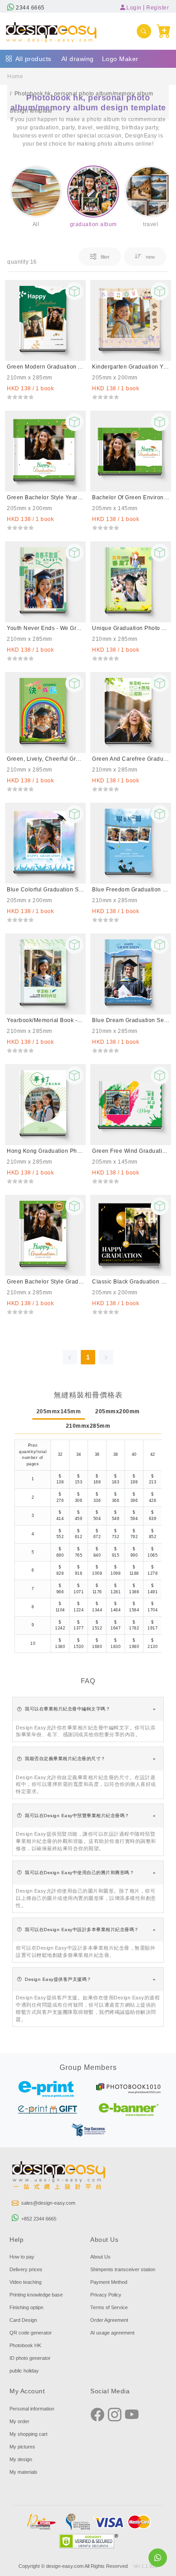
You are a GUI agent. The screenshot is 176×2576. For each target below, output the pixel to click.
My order (19, 2421)
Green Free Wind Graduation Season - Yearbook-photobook (131, 1151)
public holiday (24, 2371)
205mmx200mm (118, 1411)
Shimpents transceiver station (123, 2269)
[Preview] (74, 291)
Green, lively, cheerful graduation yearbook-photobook (45, 759)
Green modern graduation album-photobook (45, 367)
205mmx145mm (59, 1411)
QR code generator (31, 2333)
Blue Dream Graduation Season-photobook (131, 1020)
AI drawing (78, 59)
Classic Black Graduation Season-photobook (131, 1282)
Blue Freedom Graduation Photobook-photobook (131, 890)
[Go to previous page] (70, 1357)
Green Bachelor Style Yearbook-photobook (45, 497)
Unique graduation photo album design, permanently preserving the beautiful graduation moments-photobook (131, 628)
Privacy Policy (106, 2295)
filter (104, 257)
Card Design (23, 2320)
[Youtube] (132, 2415)
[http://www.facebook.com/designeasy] (97, 2415)
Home (15, 76)
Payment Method (109, 2282)
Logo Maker (120, 59)
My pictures (22, 2447)
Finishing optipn (26, 2307)
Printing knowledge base (36, 2295)
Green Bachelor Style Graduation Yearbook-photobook (45, 1282)
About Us (100, 2257)
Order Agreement (109, 2320)
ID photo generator (30, 2358)
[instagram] (115, 2415)
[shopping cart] (164, 31)
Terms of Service (109, 2307)
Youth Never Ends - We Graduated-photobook (45, 628)
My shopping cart (28, 2434)
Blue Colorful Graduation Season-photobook (45, 890)
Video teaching (25, 2282)
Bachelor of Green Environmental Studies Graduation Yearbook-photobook (131, 497)
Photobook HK (25, 2345)
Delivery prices (26, 2269)
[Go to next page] (106, 1357)
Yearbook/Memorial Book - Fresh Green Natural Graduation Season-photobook (45, 1020)
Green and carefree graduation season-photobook (131, 759)
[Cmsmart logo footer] (59, 2176)
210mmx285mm (88, 1426)
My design (21, 2459)
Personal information (32, 2409)
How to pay (22, 2257)
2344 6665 (30, 8)
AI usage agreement (112, 2333)
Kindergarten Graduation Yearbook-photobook (131, 367)
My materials (23, 2472)
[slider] (20, 397)
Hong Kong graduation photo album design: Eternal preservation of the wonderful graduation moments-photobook (45, 1151)
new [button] (150, 257)
